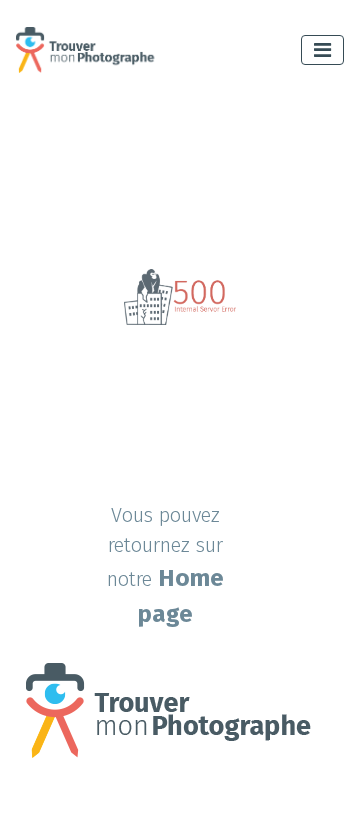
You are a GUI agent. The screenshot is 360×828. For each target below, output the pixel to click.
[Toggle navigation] (322, 50)
